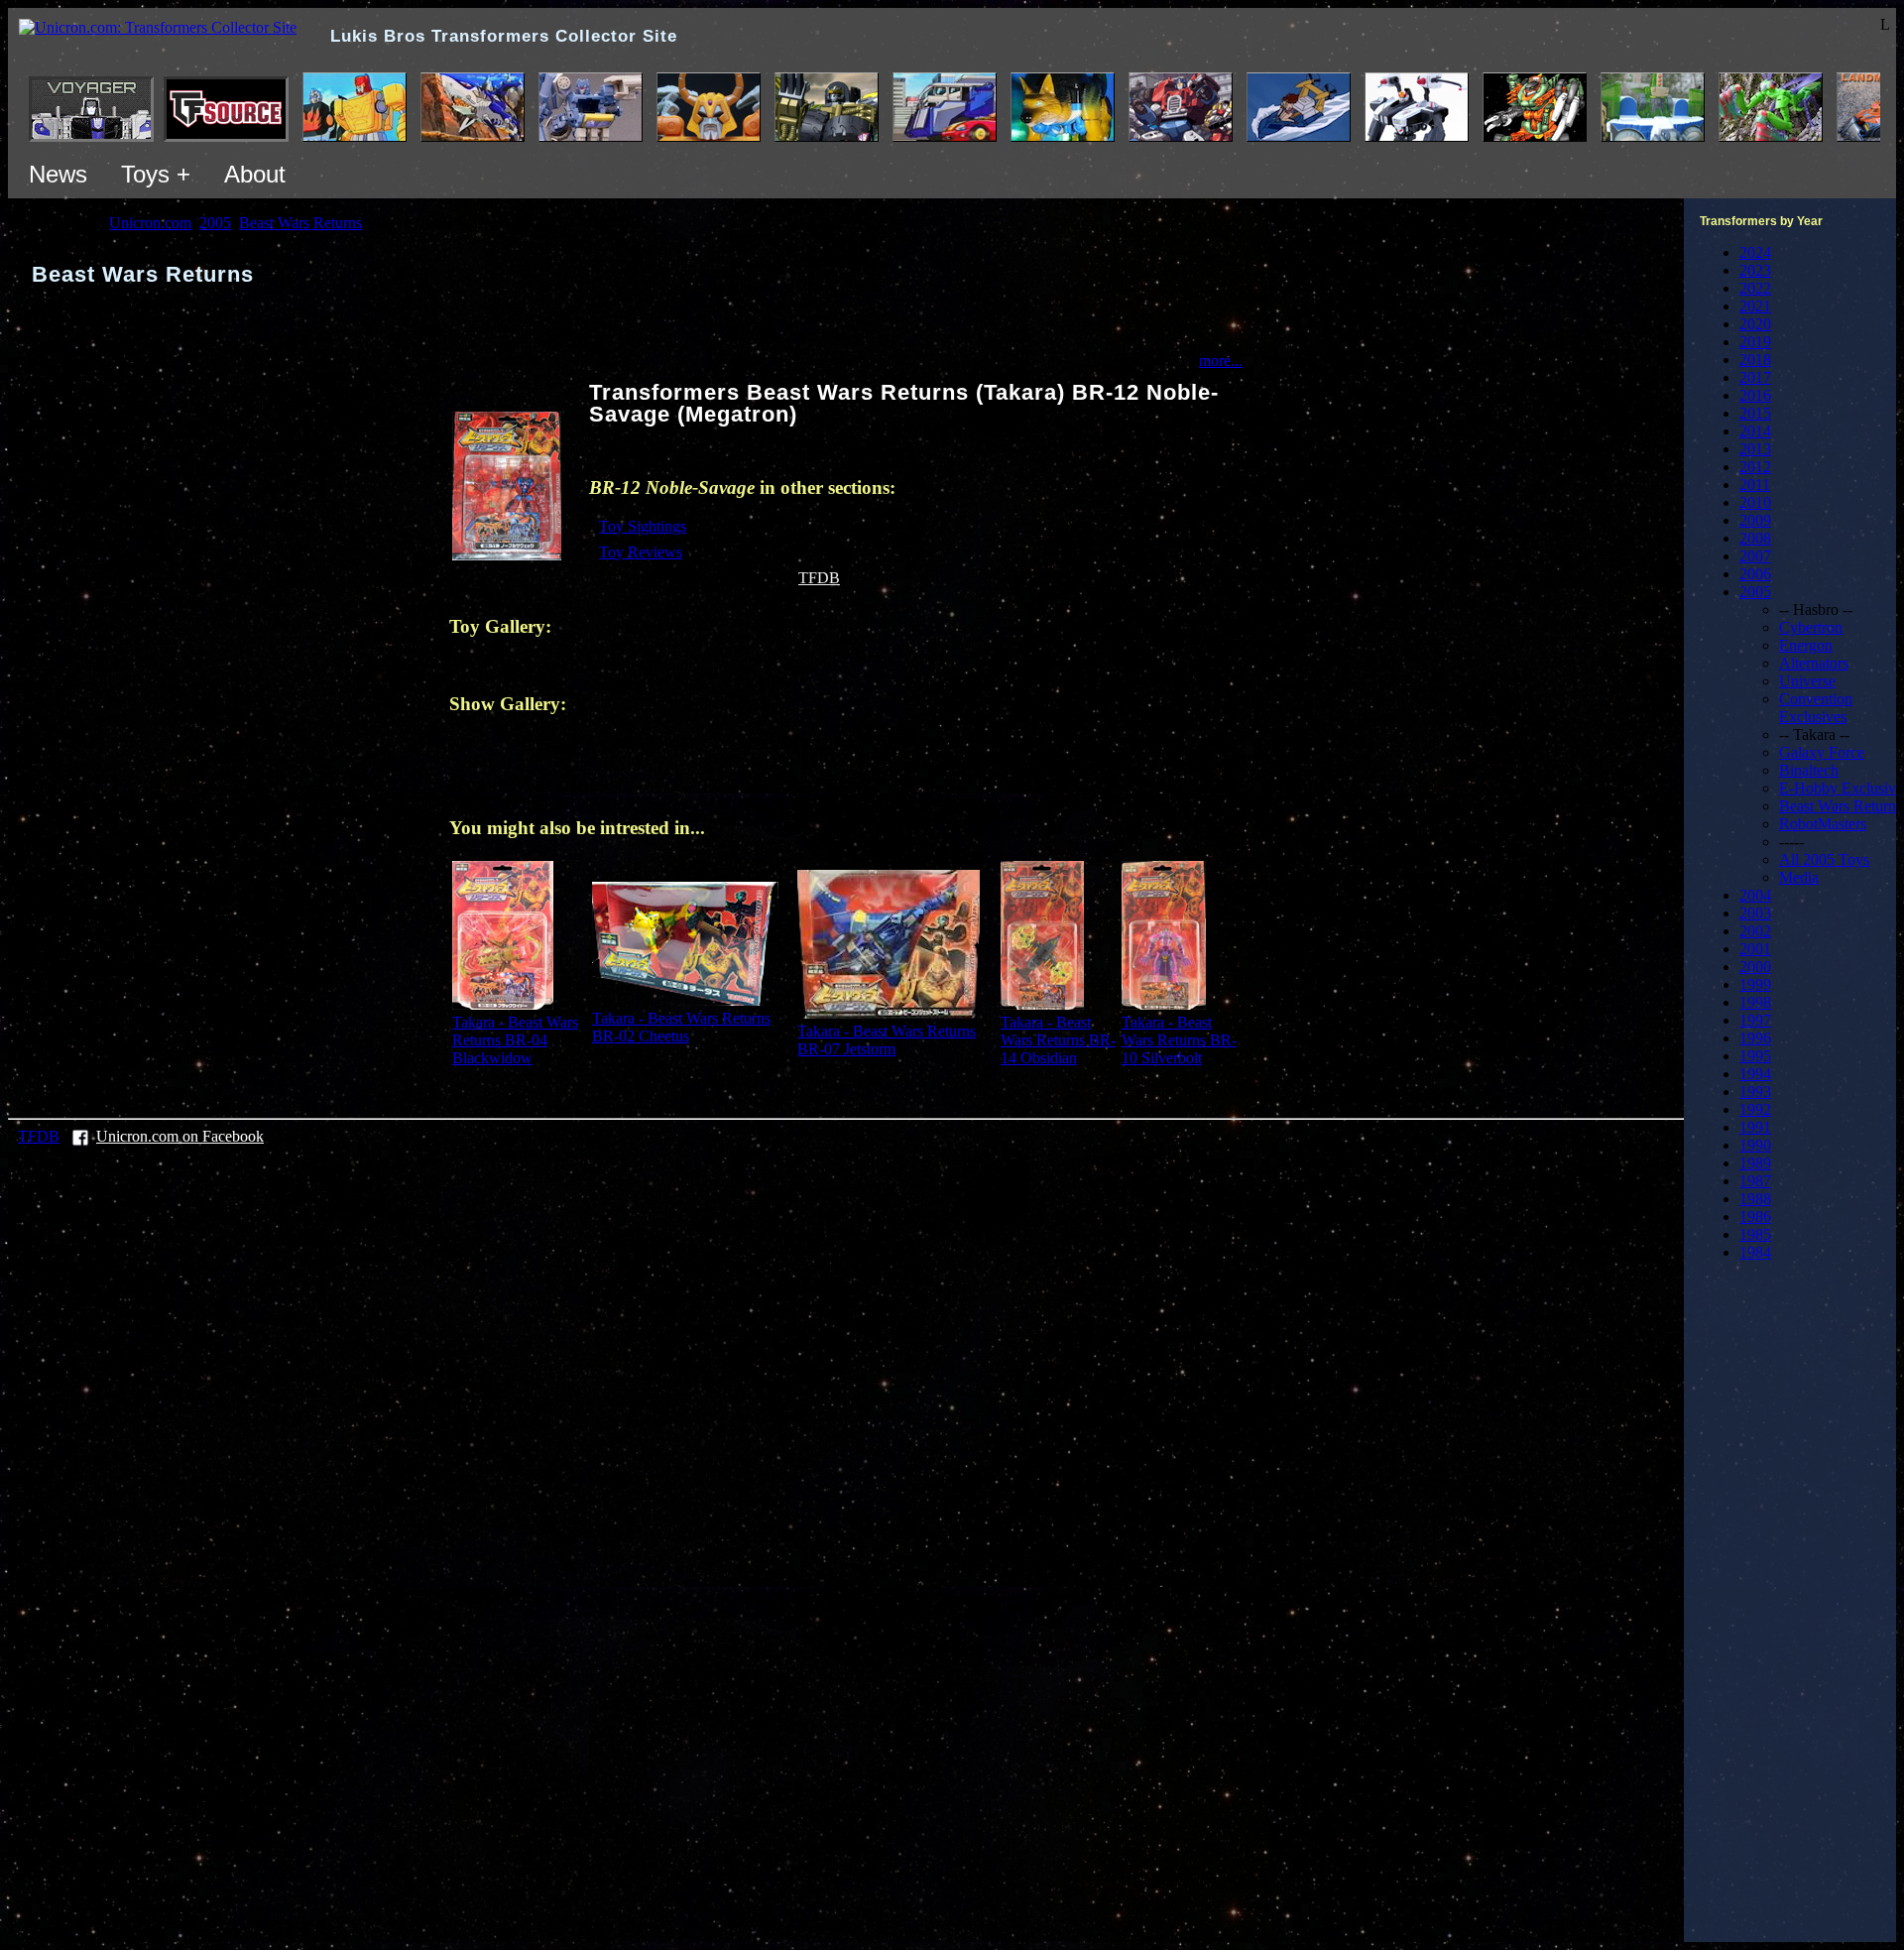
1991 (1755, 1127)
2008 (1755, 538)
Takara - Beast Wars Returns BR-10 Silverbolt (1179, 1040)
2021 (1755, 306)
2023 (1755, 270)
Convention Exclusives (1816, 708)
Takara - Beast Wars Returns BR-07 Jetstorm (887, 1040)
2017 (1755, 377)
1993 (1755, 1092)
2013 (1755, 449)
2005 (1755, 592)
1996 (1755, 1038)
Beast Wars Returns (1841, 806)
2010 (1755, 502)
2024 (1755, 252)
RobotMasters (1823, 824)
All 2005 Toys (1824, 859)
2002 (1755, 931)
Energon (1806, 645)
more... (1221, 361)
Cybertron (1811, 627)
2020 (1755, 324)
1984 (1755, 1252)
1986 (1755, 1217)
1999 (1755, 984)
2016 (1755, 395)
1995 (1755, 1056)
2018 (1755, 360)
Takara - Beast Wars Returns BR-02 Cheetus (681, 1027)
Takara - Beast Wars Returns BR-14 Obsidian (1058, 1040)
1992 (1755, 1109)
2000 (1755, 967)
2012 (1755, 467)
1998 (1755, 1002)
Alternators (1814, 663)
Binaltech (1809, 770)
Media (1799, 877)
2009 (1755, 520)
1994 (1755, 1074)
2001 (1755, 949)
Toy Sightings (643, 526)
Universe (1807, 681)
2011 (1755, 485)
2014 (1755, 431)
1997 (1755, 1020)
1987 (1755, 1181)
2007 (1755, 556)
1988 (1755, 1199)
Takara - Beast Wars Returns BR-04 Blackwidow (515, 1040)
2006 (1755, 574)
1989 (1755, 1163)
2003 (1755, 913)
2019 (1755, 342)
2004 (1755, 895)
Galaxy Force (1822, 752)
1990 (1755, 1145)
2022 (1755, 288)
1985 (1755, 1234)
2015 (1755, 413)
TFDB (819, 578)
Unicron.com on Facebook (180, 1136)
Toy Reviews (641, 552)
